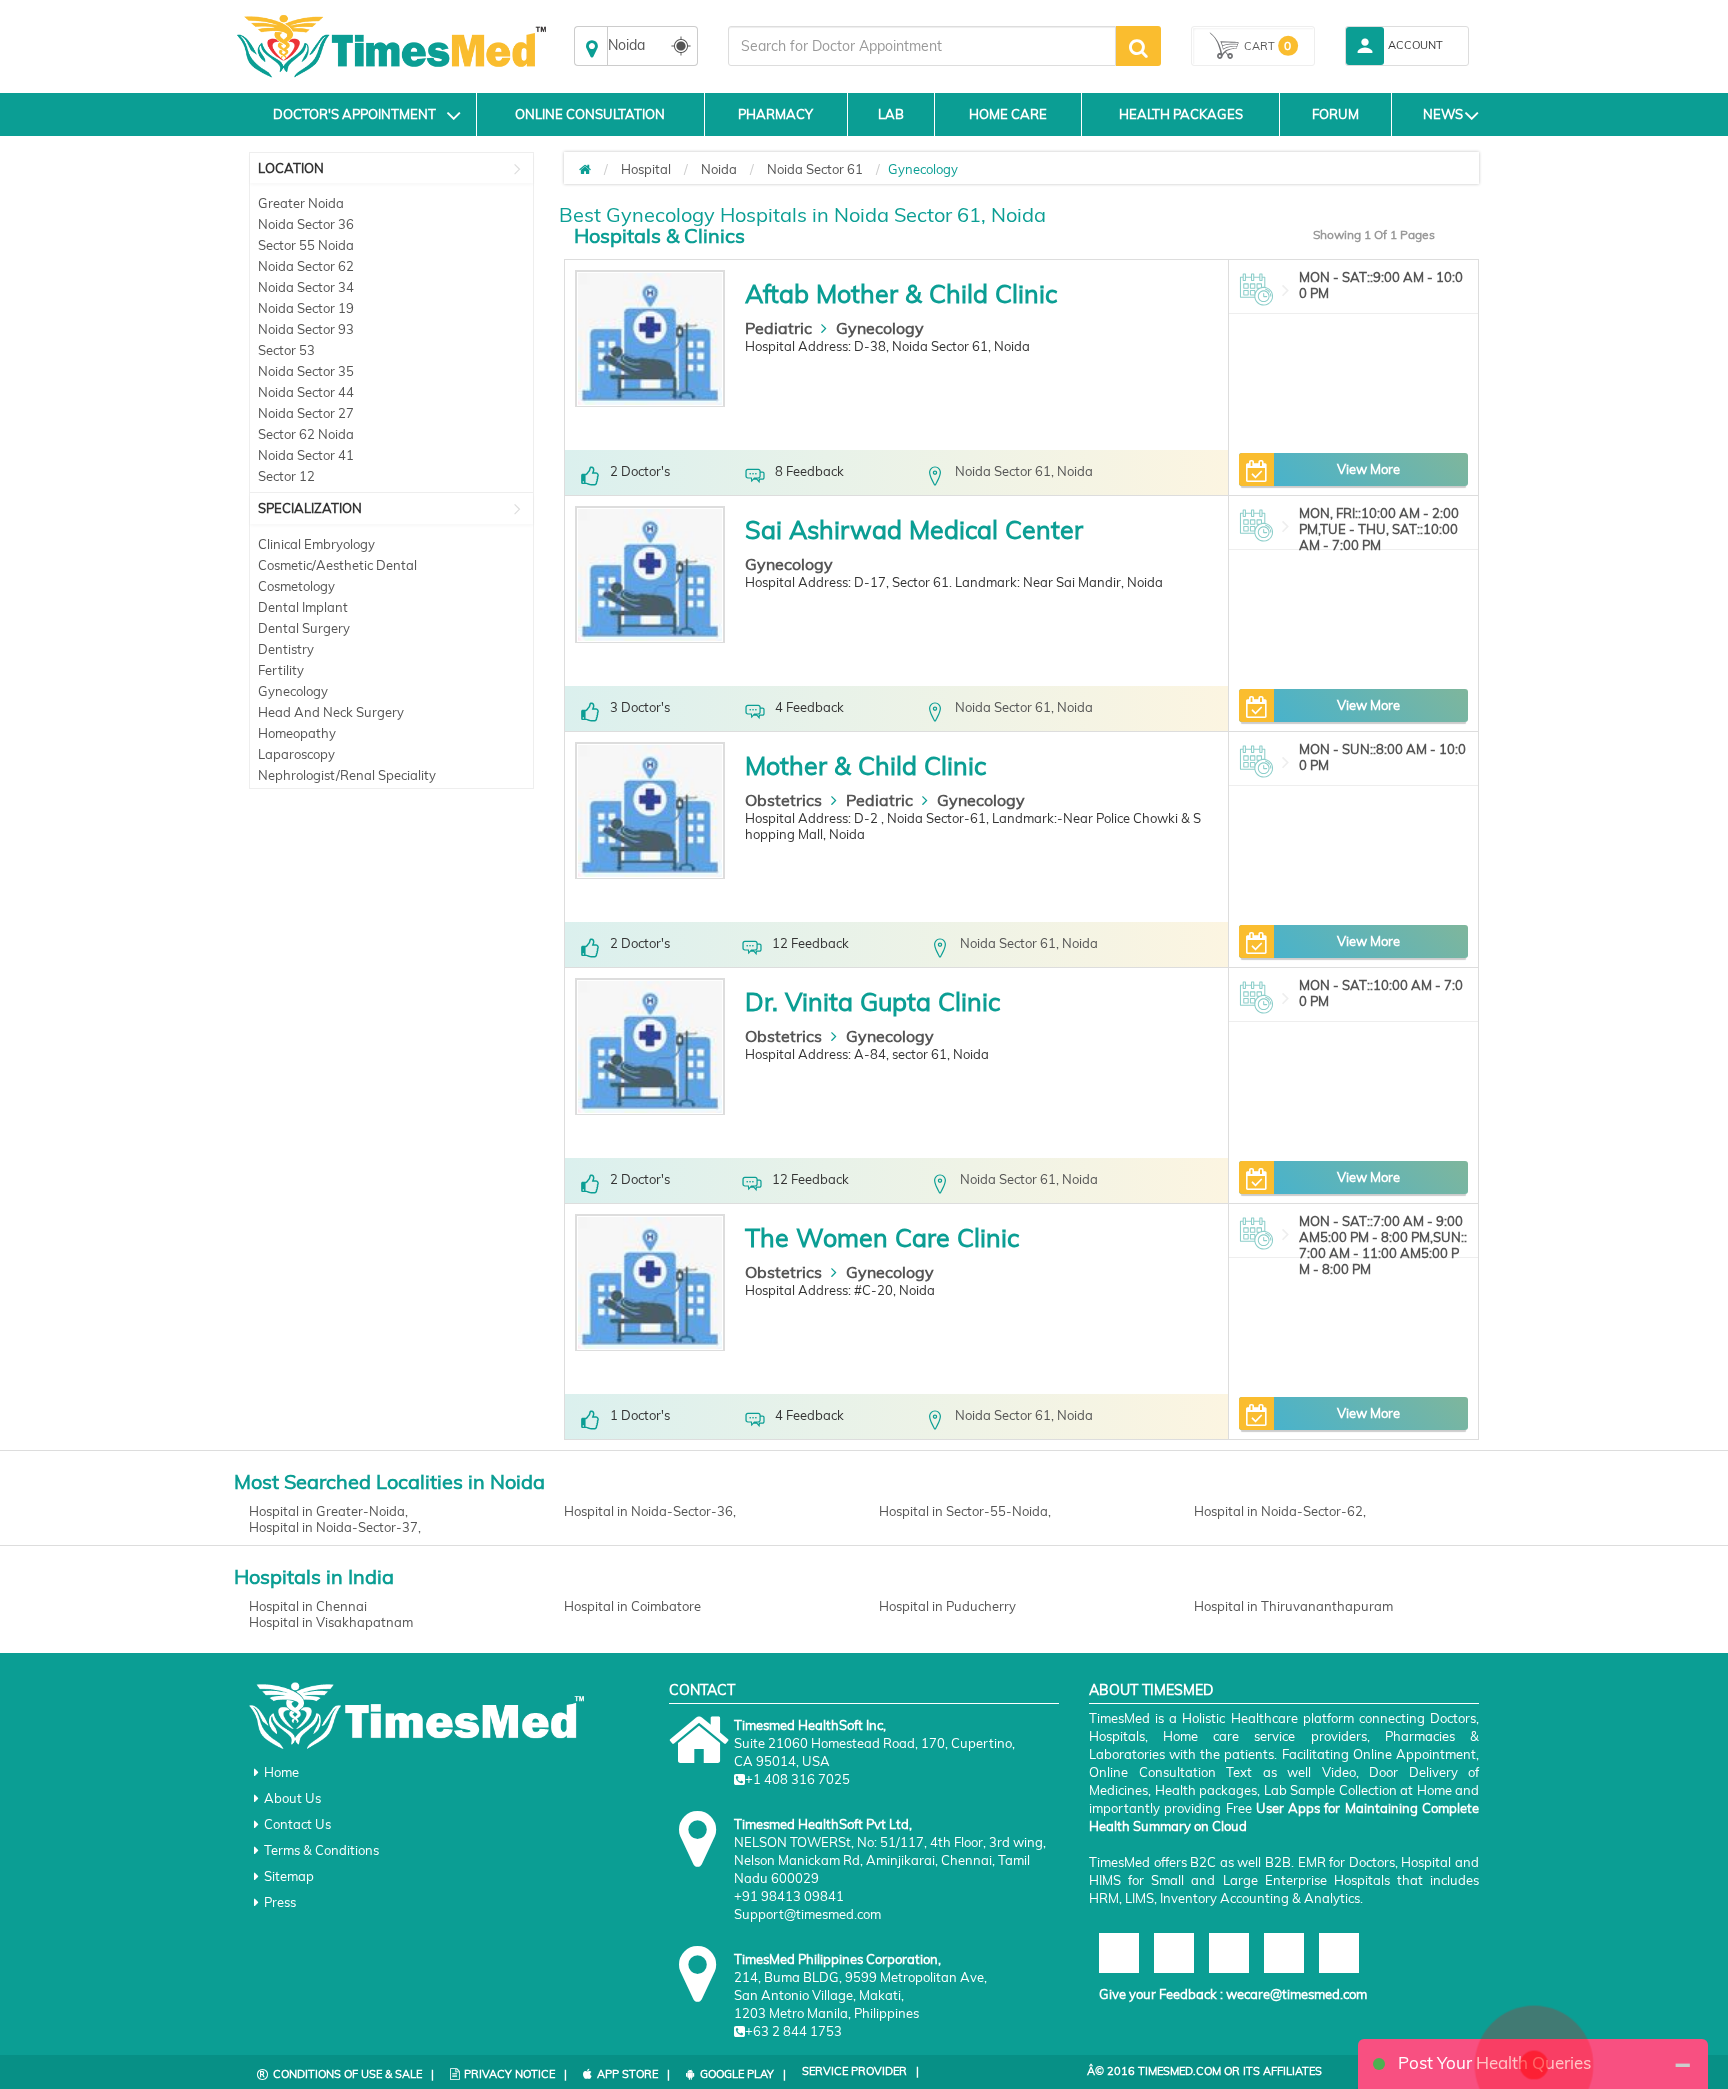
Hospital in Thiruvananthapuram (1293, 1606)
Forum (1335, 114)
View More (1368, 469)
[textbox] (922, 46)
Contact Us (297, 1824)
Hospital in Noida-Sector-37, (335, 1527)
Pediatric (778, 328)
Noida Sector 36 (306, 224)
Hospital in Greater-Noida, (328, 1511)
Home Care (1008, 114)
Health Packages (1181, 114)
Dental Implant (303, 607)
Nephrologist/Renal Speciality (347, 775)
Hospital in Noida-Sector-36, (650, 1511)
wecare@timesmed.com (1296, 1994)
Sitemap (289, 1876)
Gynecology (293, 691)
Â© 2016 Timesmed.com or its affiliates (1204, 2071)
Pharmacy (775, 114)
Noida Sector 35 (306, 371)
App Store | (633, 2074)
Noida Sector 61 (815, 169)
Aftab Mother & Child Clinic (901, 293)
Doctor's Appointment (354, 114)
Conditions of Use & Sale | (353, 2074)
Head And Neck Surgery (331, 712)
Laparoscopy (296, 754)
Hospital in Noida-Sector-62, (1280, 1511)
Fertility (281, 670)
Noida (719, 169)
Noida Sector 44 (306, 392)
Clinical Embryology (316, 544)
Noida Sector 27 (306, 413)
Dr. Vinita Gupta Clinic (872, 1001)
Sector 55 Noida (306, 245)
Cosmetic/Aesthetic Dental (337, 565)
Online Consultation (590, 114)
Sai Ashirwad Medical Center (914, 529)
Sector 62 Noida (306, 434)
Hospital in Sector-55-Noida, (965, 1511)
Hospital (646, 169)
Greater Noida (301, 203)
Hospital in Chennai (308, 1606)
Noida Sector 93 (306, 329)
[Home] (585, 169)
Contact (702, 1690)
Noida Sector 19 (306, 308)
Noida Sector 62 (306, 266)
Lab (891, 114)
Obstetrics (783, 800)
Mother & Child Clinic (865, 765)
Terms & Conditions (321, 1850)
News (1443, 114)
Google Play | (743, 2074)
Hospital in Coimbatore (632, 1606)
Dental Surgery (304, 628)
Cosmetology (296, 586)
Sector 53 (286, 350)
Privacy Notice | (515, 2074)
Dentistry (286, 649)
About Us (292, 1798)
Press (280, 1902)
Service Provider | (860, 2071)
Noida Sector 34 (306, 287)
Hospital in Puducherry (947, 1606)
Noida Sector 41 (306, 455)
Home (281, 1772)
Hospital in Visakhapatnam (331, 1622)
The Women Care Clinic (882, 1237)
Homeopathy (297, 733)
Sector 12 (286, 476)
